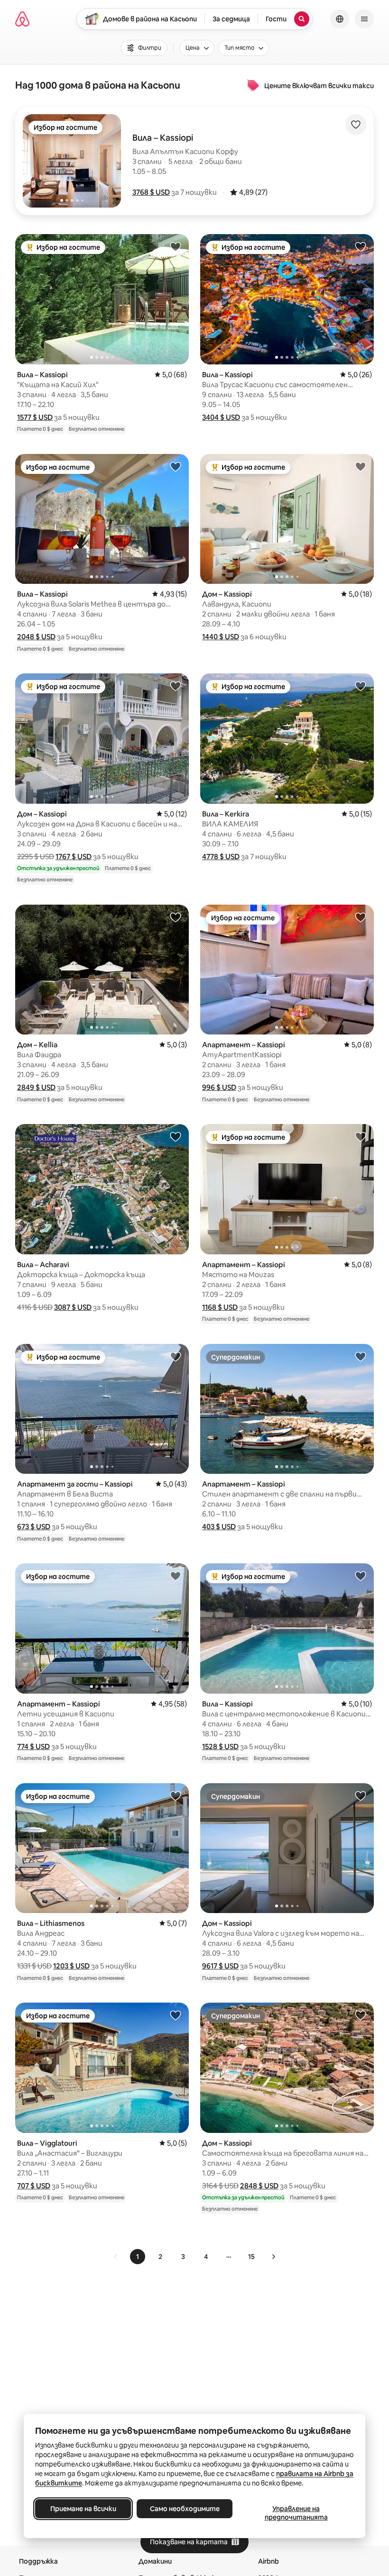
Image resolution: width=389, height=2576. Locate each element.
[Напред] (273, 2257)
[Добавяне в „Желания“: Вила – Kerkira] (361, 686)
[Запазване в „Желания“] (356, 125)
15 (251, 2257)
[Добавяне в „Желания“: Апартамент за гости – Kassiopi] (176, 1356)
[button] (151, 192)
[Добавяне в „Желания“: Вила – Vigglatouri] (176, 2015)
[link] (116, 2257)
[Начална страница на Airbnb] (22, 19)
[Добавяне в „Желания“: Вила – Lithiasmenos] (176, 1796)
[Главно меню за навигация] (364, 19)
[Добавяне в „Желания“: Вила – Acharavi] (176, 1136)
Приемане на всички (83, 2509)
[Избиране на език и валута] (340, 19)
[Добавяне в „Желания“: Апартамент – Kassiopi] (361, 917)
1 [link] (138, 2257)
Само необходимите (185, 2509)
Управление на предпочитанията (296, 2513)
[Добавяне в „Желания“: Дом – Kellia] (176, 917)
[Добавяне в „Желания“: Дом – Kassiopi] (361, 466)
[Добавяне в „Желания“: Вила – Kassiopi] (176, 246)
